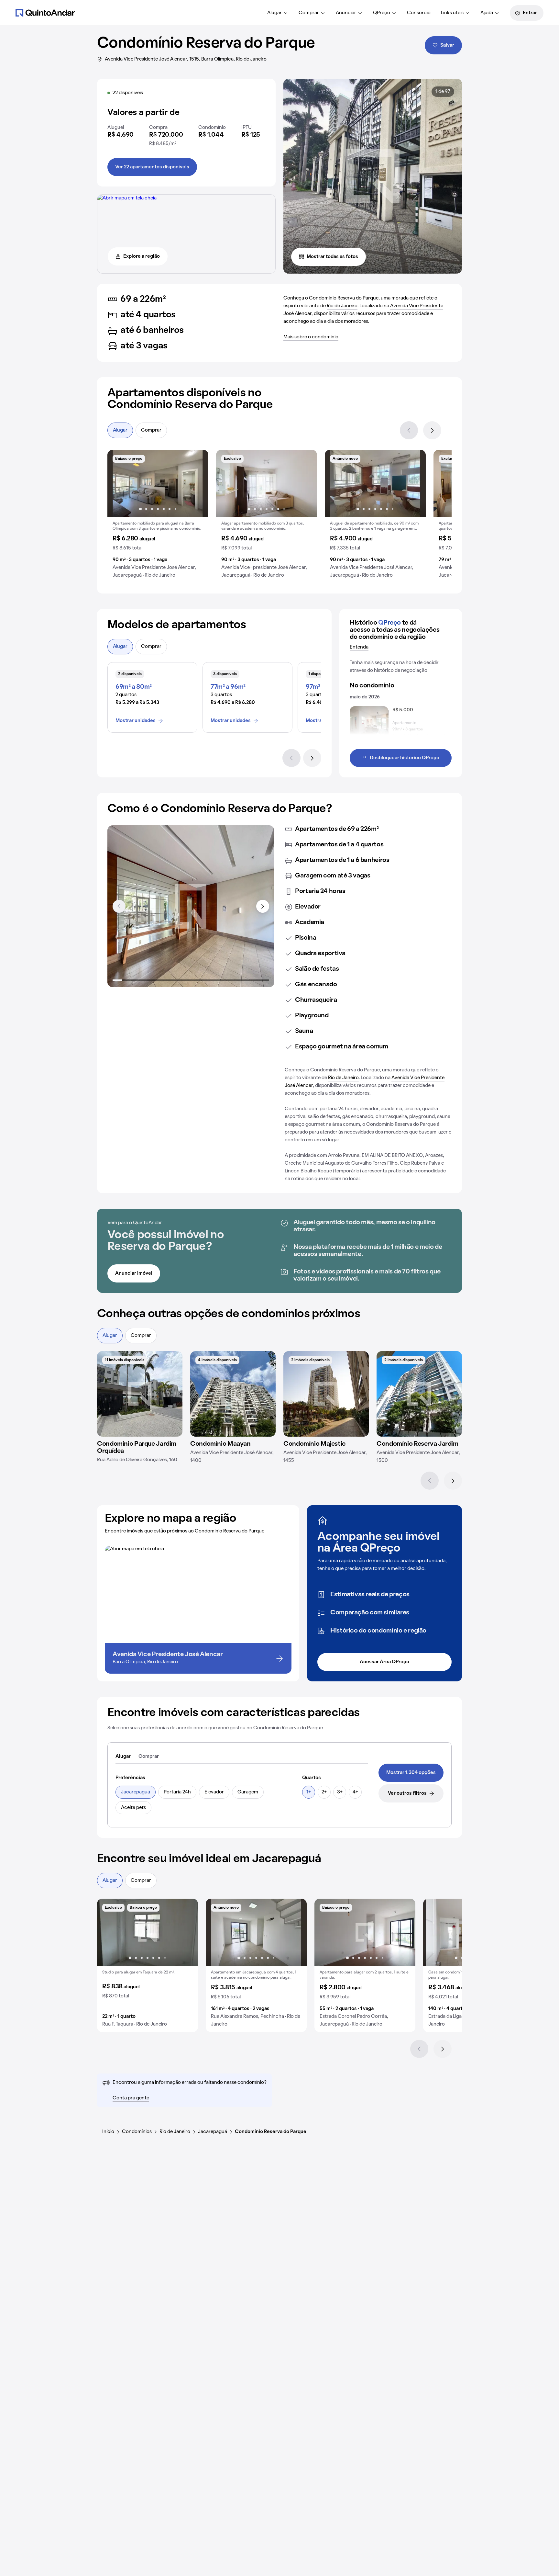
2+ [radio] (324, 1792)
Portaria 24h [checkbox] (177, 1792)
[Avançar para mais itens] (263, 906)
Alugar (274, 13)
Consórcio (419, 13)
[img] (140, 1394)
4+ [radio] (355, 1792)
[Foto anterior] (119, 483)
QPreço (382, 13)
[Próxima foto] (197, 483)
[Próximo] (432, 430)
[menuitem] (278, 13)
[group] (158, 516)
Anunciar (346, 13)
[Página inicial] (45, 13)
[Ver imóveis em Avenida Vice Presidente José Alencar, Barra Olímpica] (127, 198)
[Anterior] (409, 430)
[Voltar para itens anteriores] (119, 906)
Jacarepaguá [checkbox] (136, 1792)
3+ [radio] (340, 1792)
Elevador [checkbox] (214, 1792)
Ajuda (487, 13)
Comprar (309, 13)
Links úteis (452, 13)
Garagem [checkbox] (248, 1792)
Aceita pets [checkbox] (133, 1808)
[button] (158, 516)
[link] (411, 1773)
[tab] (123, 1757)
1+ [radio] (309, 1792)
